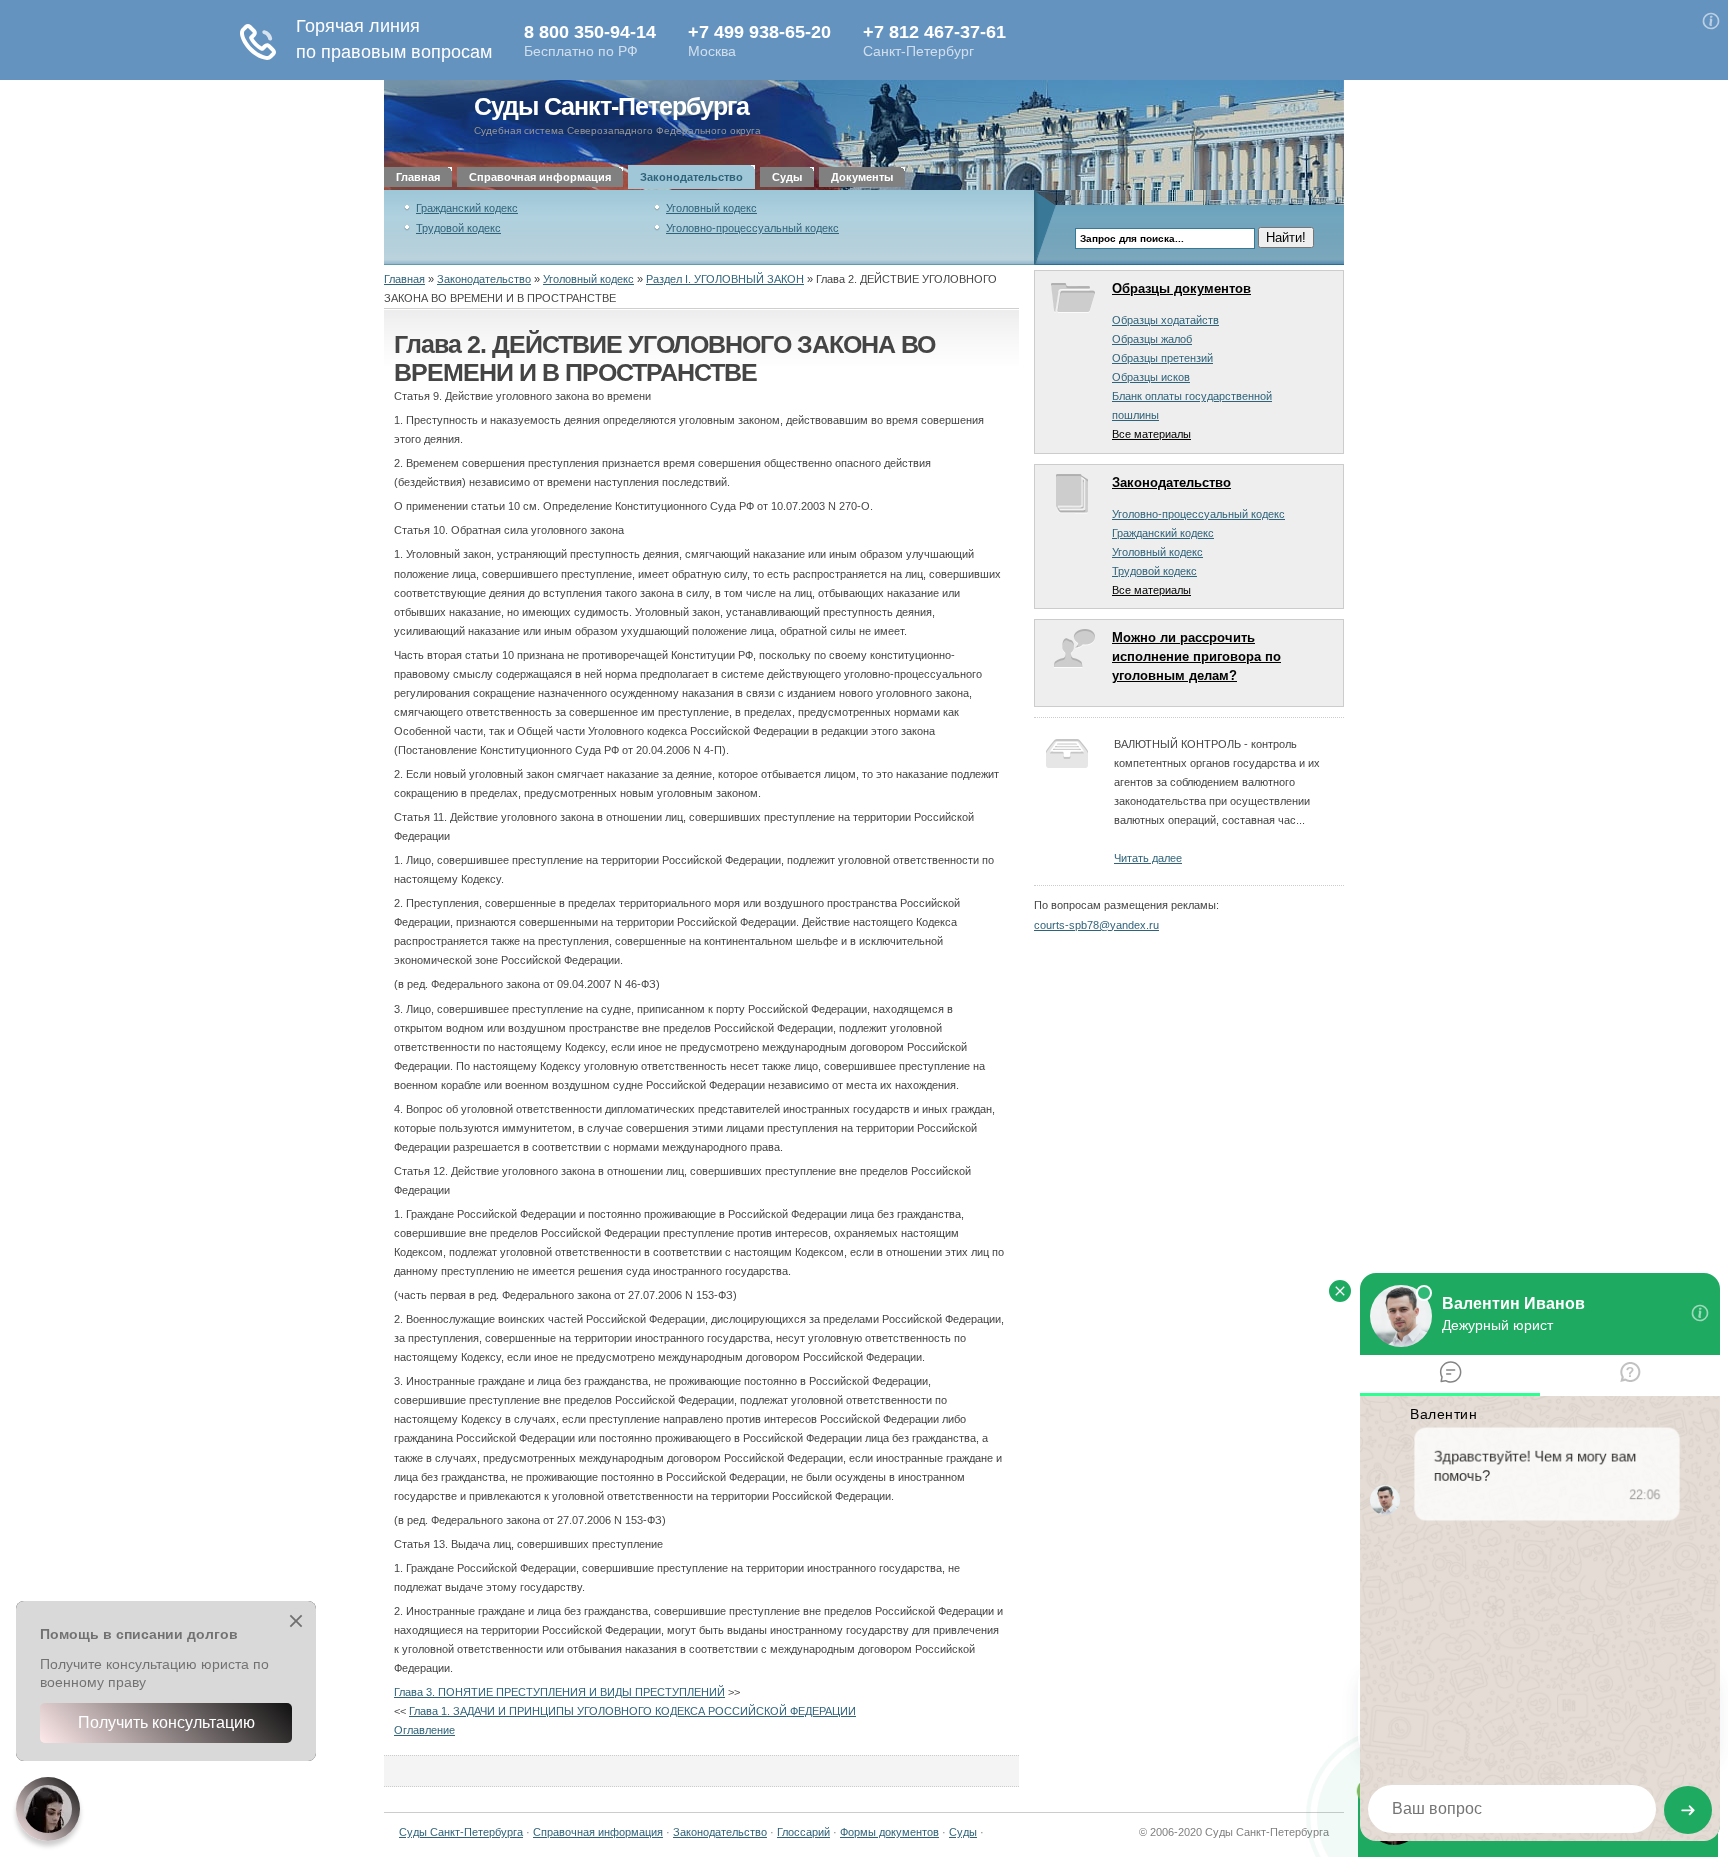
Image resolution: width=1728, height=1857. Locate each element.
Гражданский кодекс (467, 208)
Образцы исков (1151, 377)
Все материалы (1151, 434)
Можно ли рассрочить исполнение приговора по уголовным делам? (1196, 656)
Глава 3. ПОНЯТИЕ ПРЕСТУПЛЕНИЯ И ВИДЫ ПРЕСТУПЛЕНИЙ (559, 1692)
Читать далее (1148, 858)
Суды (787, 177)
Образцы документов (1181, 288)
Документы (862, 177)
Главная (418, 177)
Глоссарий (803, 1832)
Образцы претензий (1162, 358)
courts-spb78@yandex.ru (1096, 925)
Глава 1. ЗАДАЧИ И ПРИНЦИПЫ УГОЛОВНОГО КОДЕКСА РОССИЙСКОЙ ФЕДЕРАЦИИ (632, 1711)
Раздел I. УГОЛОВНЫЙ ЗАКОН (725, 279)
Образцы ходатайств (1165, 320)
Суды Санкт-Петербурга (611, 106)
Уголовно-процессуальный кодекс (752, 228)
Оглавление (424, 1730)
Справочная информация (540, 177)
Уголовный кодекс (711, 208)
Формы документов (889, 1832)
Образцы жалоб (1152, 339)
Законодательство (691, 177)
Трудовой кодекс (458, 228)
